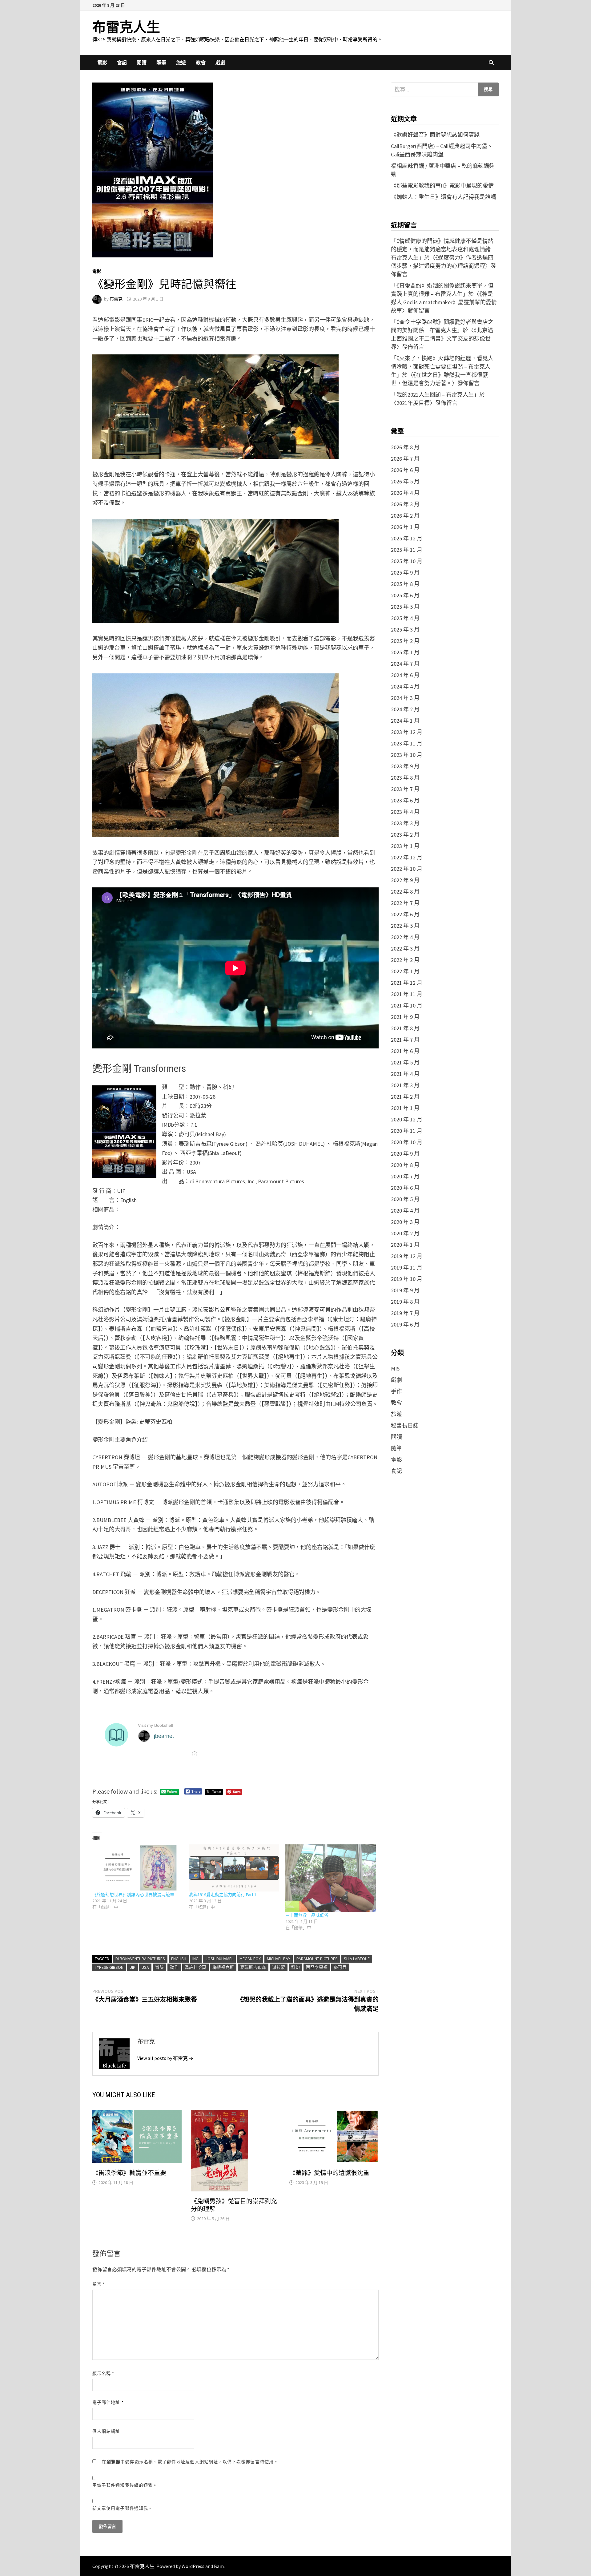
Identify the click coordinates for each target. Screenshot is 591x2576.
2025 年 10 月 (407, 561)
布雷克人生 (126, 27)
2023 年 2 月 (405, 835)
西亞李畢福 (317, 1967)
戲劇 (220, 63)
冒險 (159, 1967)
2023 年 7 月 (405, 789)
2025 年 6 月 (405, 595)
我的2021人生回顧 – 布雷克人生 (435, 395)
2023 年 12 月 (407, 732)
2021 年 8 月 (405, 1028)
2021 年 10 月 (407, 1005)
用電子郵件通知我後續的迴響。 (125, 2485)
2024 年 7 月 (405, 664)
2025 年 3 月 (405, 630)
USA (145, 1967)
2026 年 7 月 (405, 459)
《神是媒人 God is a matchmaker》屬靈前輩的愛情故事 (444, 302)
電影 (102, 63)
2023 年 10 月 (407, 755)
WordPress (193, 2566)
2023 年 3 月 (405, 823)
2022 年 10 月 (407, 869)
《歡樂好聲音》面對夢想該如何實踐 (435, 135)
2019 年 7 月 (405, 1313)
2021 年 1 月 (405, 1108)
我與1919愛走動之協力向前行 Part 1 (223, 1895)
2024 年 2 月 (405, 709)
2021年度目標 (413, 403)
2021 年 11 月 (407, 994)
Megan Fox (250, 1959)
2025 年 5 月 (405, 607)
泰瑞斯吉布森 (253, 1967)
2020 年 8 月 (405, 1165)
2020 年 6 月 (405, 1188)
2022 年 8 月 (405, 892)
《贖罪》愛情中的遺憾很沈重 (329, 2173)
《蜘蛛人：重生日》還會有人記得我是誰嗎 (444, 197)
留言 (99, 2284)
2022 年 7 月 (405, 903)
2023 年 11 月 (407, 743)
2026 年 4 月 (405, 493)
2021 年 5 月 (405, 1062)
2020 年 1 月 (405, 1245)
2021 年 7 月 (405, 1040)
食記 (122, 63)
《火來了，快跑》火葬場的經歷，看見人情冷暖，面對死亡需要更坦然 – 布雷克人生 (442, 367)
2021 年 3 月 (405, 1085)
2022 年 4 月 (405, 937)
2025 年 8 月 (405, 584)
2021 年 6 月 (405, 1051)
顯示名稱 (103, 2373)
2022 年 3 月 (405, 949)
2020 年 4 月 (405, 1211)
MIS (395, 1369)
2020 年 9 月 (405, 1154)
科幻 (295, 1967)
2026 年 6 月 (405, 470)
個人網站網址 (106, 2431)
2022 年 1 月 (405, 971)
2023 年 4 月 (405, 812)
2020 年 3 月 (405, 1222)
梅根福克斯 (223, 1967)
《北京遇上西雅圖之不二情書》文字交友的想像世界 (442, 339)
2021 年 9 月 (405, 1017)
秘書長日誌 (405, 1425)
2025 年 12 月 (407, 538)
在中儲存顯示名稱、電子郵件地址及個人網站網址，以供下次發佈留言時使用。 (190, 2462)
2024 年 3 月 (405, 698)
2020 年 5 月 (405, 1199)
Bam (219, 2566)
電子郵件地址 (108, 2402)
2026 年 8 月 (405, 447)
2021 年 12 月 (407, 983)
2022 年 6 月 (405, 914)
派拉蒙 (279, 1967)
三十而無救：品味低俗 (307, 1915)
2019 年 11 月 (407, 1268)
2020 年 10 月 (407, 1142)
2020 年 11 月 (407, 1131)
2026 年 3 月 (405, 504)
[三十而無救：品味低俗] (331, 1878)
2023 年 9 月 (405, 766)
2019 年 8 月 (405, 1302)
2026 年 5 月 (405, 481)
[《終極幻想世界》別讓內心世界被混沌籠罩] (138, 1868)
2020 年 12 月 (407, 1119)
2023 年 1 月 (405, 846)
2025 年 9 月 (405, 573)
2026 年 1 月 (405, 527)
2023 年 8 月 (405, 778)
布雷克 (116, 299)
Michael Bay (279, 1959)
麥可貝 (340, 1967)
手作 (396, 1391)
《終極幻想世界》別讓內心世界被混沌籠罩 (133, 1895)
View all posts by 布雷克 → (165, 2058)
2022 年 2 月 (405, 960)
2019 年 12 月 (407, 1256)
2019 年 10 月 (407, 1279)
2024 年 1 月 (405, 721)
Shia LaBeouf (357, 1959)
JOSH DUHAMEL (219, 1959)
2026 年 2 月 (405, 516)
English (179, 1959)
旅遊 (181, 63)
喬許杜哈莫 (195, 1967)
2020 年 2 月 (405, 1233)
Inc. (196, 1959)
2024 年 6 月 (405, 675)
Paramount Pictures (317, 1959)
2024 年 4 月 (405, 686)
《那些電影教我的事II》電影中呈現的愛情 (442, 186)
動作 (174, 1967)
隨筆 (161, 63)
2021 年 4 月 (405, 1074)
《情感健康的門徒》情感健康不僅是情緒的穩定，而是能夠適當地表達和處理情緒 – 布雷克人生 (443, 249)
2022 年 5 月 (405, 926)
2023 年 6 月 (405, 800)
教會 (201, 63)
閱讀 (142, 63)
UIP (133, 1967)
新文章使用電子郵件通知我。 (123, 2508)
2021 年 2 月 (405, 1097)
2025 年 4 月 (405, 618)
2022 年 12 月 (407, 857)
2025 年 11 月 (407, 550)
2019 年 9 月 (405, 1290)
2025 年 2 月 (405, 641)
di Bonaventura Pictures (140, 1959)
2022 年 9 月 (405, 880)
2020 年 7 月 (405, 1176)
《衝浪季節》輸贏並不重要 (129, 2173)
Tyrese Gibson (109, 1967)
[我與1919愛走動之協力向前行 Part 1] (234, 1868)
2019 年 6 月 (405, 1324)
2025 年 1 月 (405, 652)
